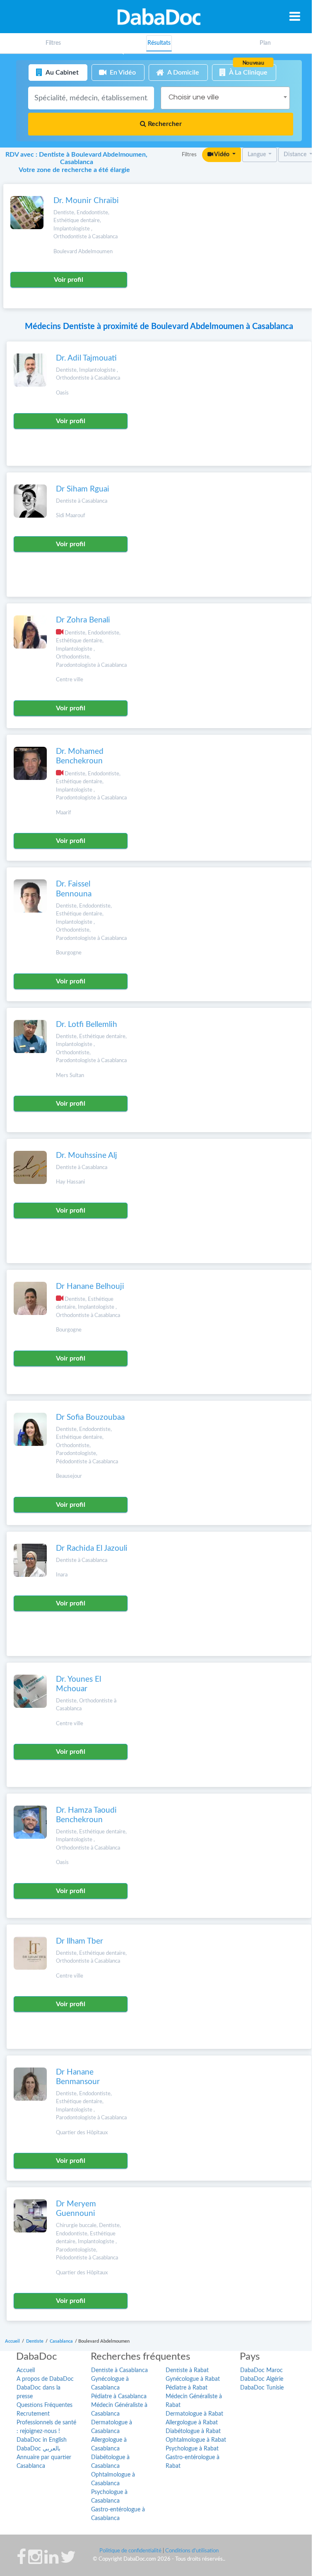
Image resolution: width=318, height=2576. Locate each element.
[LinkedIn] (51, 2561)
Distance (296, 155)
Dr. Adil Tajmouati (86, 358)
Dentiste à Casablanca (119, 2370)
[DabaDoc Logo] (159, 17)
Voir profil (69, 280)
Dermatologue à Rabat (194, 2414)
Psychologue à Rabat (192, 2449)
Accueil (26, 2370)
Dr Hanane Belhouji (90, 1287)
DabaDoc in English (42, 2440)
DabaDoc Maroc (261, 2370)
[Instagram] (35, 2561)
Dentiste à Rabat (187, 2370)
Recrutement (33, 2414)
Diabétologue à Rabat (193, 2431)
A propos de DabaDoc (45, 2379)
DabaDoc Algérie (262, 2379)
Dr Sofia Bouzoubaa (90, 1418)
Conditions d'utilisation (192, 2551)
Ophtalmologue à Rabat (196, 2440)
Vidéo (222, 155)
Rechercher (164, 124)
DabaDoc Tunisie (262, 2388)
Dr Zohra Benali (83, 620)
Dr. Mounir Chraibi (86, 201)
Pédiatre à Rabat (187, 2388)
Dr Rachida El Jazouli (92, 1548)
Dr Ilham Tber (79, 1941)
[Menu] (295, 16)
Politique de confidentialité (130, 2551)
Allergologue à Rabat (192, 2423)
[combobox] (225, 98)
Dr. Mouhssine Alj (87, 1156)
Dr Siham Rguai (83, 489)
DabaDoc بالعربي (39, 2449)
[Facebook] (21, 2561)
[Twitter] (68, 2561)
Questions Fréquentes (45, 2405)
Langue (257, 155)
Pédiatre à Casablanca (119, 2397)
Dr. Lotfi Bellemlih (87, 1025)
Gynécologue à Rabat (193, 2379)
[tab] (265, 43)
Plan (265, 43)
